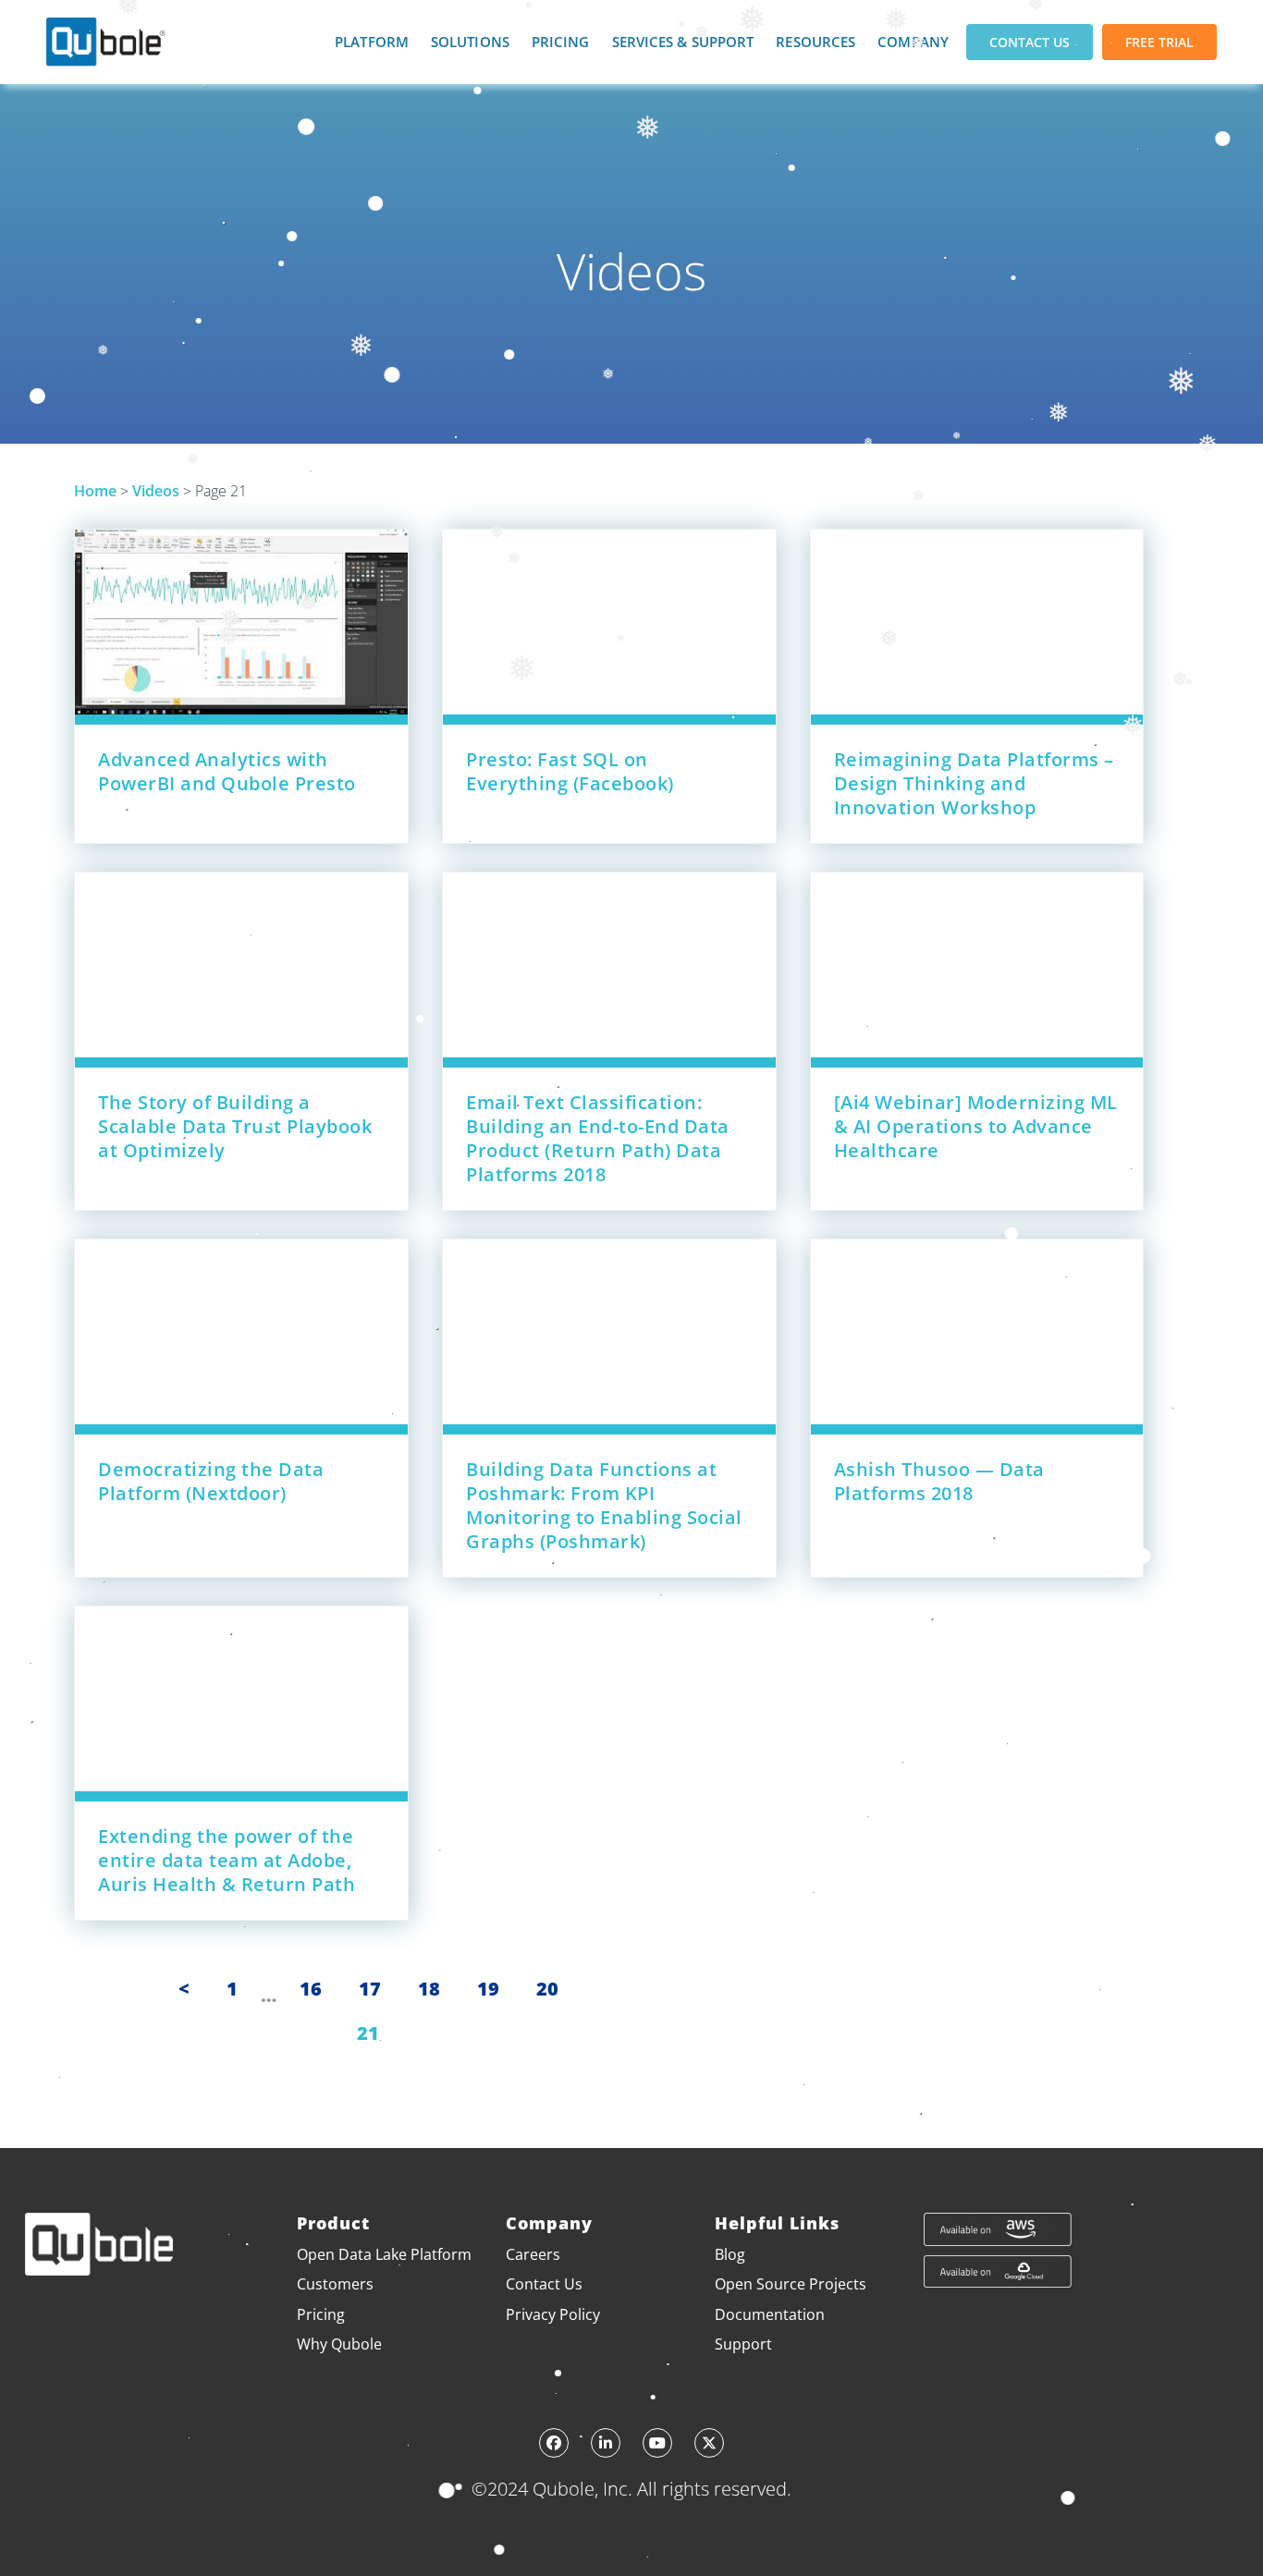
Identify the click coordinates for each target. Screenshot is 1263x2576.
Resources (815, 42)
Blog (730, 2254)
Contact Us (1030, 42)
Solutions (470, 42)
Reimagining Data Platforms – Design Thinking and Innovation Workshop (974, 783)
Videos (156, 491)
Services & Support (683, 42)
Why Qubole (339, 2344)
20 (547, 1989)
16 (311, 1989)
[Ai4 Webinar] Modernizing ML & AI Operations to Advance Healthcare (976, 1126)
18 (429, 1989)
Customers (335, 2284)
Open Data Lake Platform (384, 2254)
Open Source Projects (791, 2284)
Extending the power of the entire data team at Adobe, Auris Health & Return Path (227, 1860)
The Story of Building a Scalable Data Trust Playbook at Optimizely (235, 1126)
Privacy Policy (553, 2314)
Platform (372, 42)
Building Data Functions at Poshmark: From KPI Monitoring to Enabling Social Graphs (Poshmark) (604, 1505)
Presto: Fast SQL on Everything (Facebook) (570, 771)
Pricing (561, 42)
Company (913, 42)
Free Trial (1159, 42)
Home (95, 491)
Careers (533, 2254)
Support (743, 2344)
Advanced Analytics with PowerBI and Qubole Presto (227, 771)
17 (370, 1989)
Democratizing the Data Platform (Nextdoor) (211, 1481)
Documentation (770, 2314)
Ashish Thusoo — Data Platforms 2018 (939, 1481)
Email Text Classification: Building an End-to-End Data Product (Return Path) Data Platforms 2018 (598, 1138)
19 (488, 1989)
